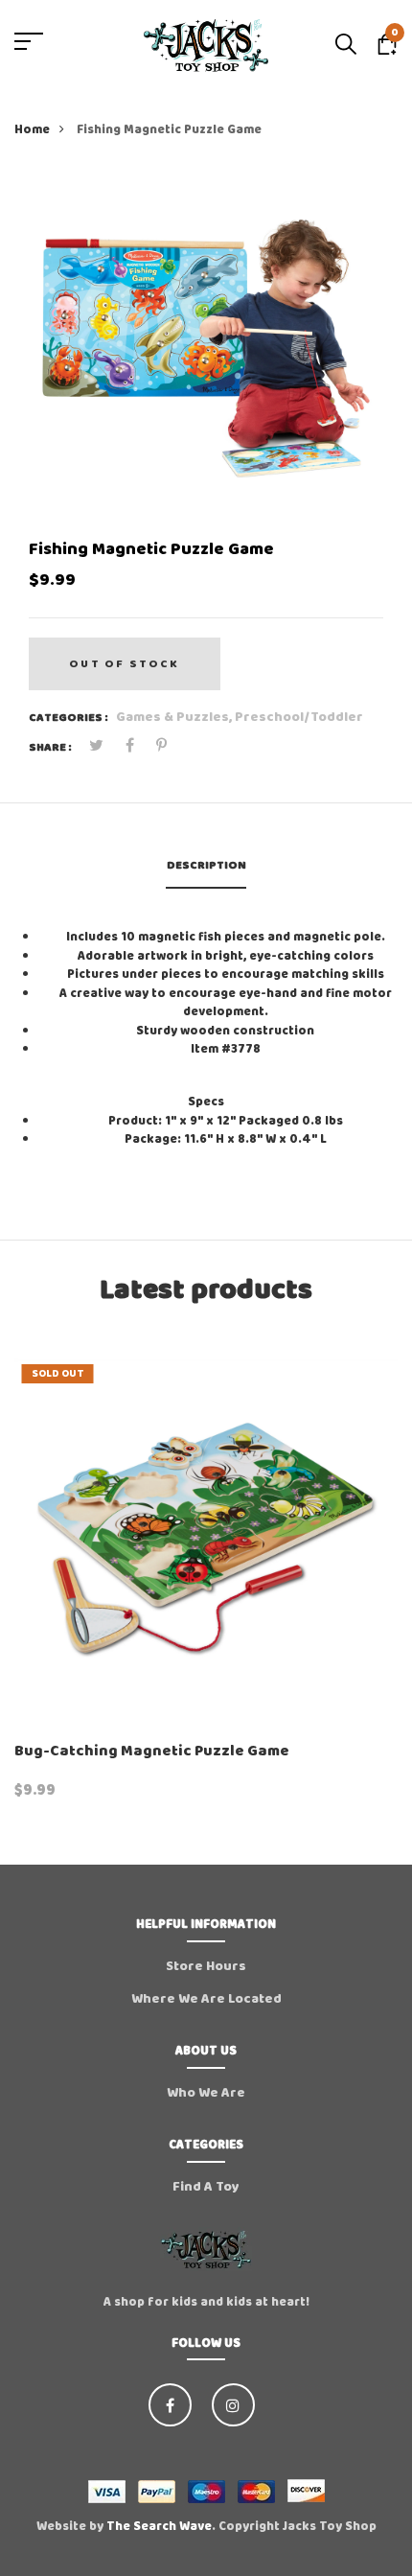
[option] (206, 347)
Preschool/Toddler (299, 717)
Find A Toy (206, 2187)
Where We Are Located (206, 1999)
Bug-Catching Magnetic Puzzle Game (152, 1751)
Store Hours (206, 1966)
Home (32, 130)
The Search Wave (159, 2527)
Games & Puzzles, (175, 717)
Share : (50, 748)
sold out (58, 1374)
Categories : (69, 718)
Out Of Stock (124, 664)
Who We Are (206, 2093)
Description (206, 865)
